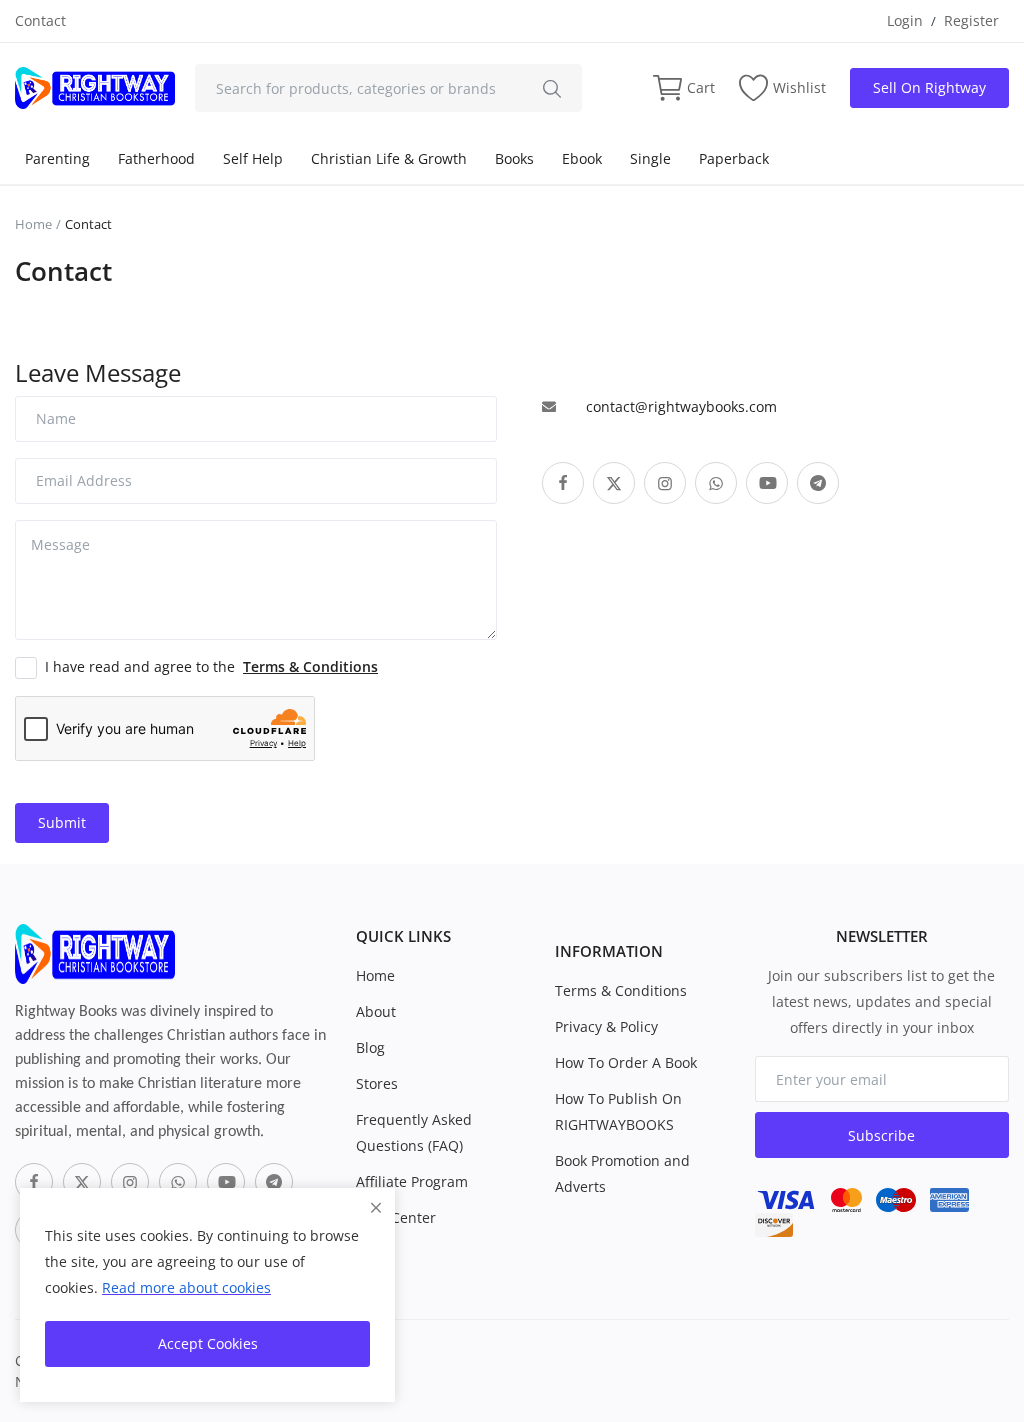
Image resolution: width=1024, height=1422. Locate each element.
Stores (377, 1083)
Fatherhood (156, 158)
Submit (62, 822)
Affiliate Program (412, 1181)
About (376, 1011)
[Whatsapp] (178, 1182)
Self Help (253, 158)
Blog (370, 1047)
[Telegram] (274, 1182)
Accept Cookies (208, 1343)
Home (33, 224)
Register (971, 20)
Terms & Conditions (621, 990)
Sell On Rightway (929, 87)
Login (905, 20)
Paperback (734, 158)
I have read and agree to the (211, 666)
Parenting (57, 158)
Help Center (396, 1217)
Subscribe (881, 1135)
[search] (552, 88)
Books (514, 158)
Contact (40, 20)
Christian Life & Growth (389, 158)
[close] (376, 1207)
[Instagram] (130, 1182)
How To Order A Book (626, 1062)
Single (650, 158)
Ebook (582, 158)
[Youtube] (226, 1182)
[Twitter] (82, 1182)
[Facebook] (34, 1182)
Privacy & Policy (606, 1026)
